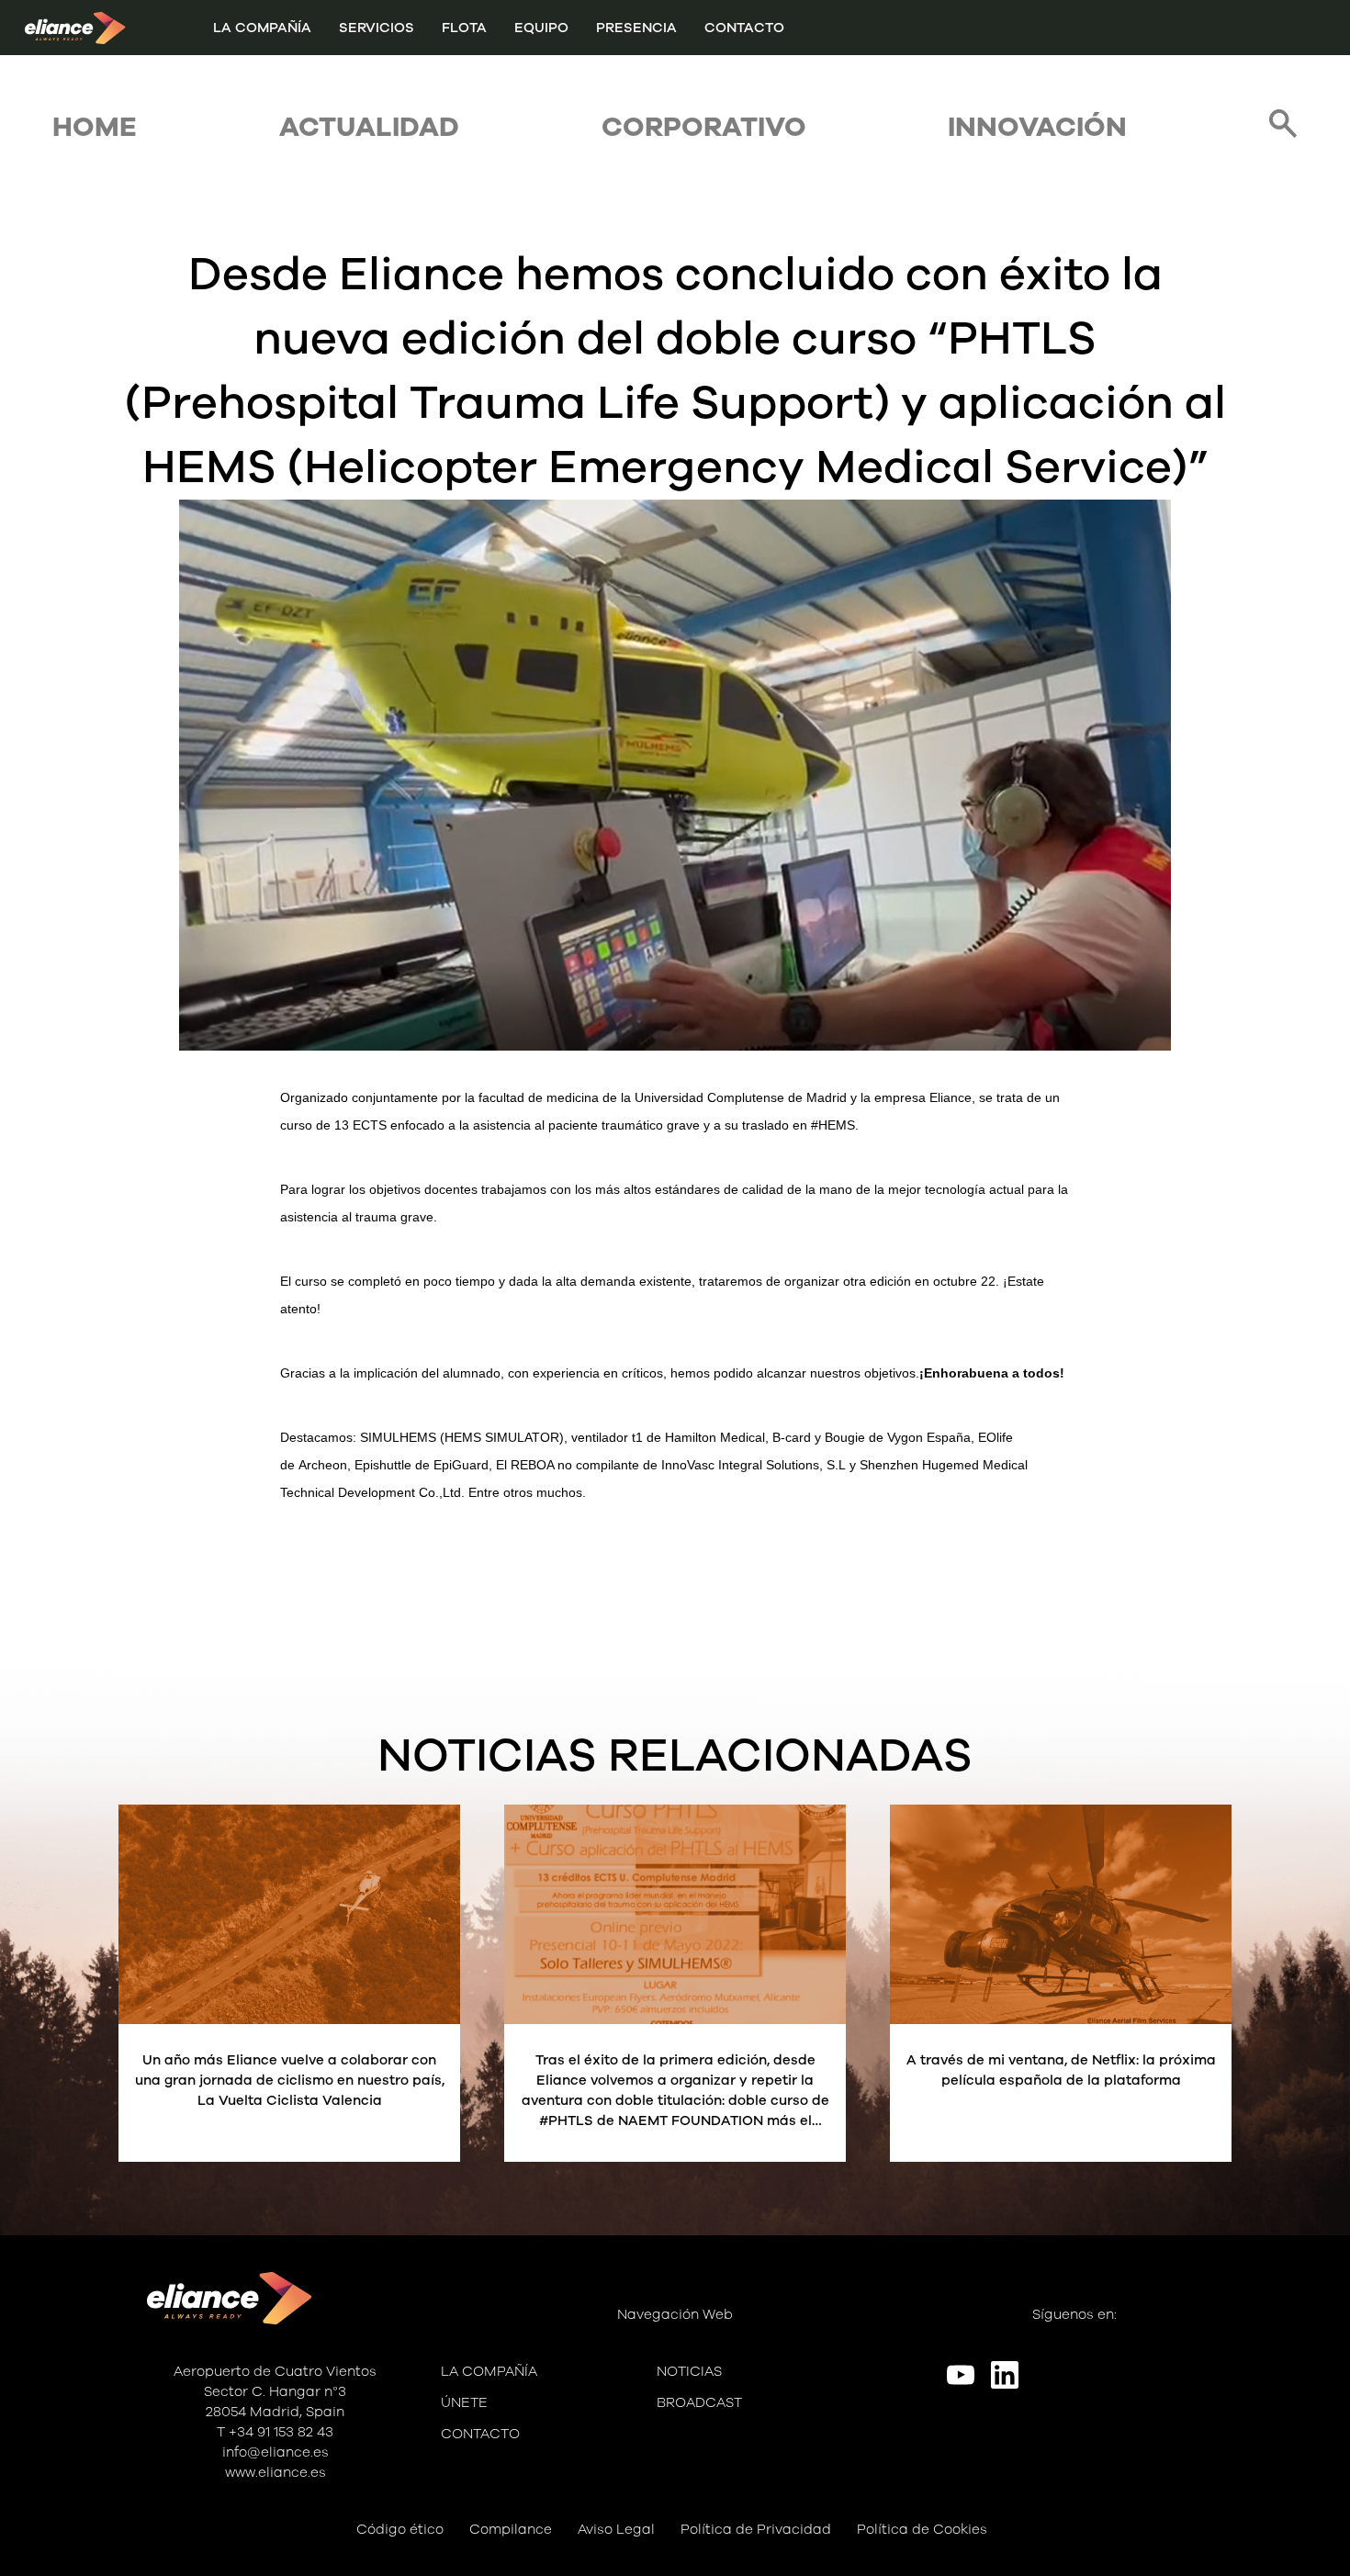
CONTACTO (744, 28)
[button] (377, 28)
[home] (75, 28)
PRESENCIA (636, 28)
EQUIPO (541, 28)
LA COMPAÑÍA (262, 28)
